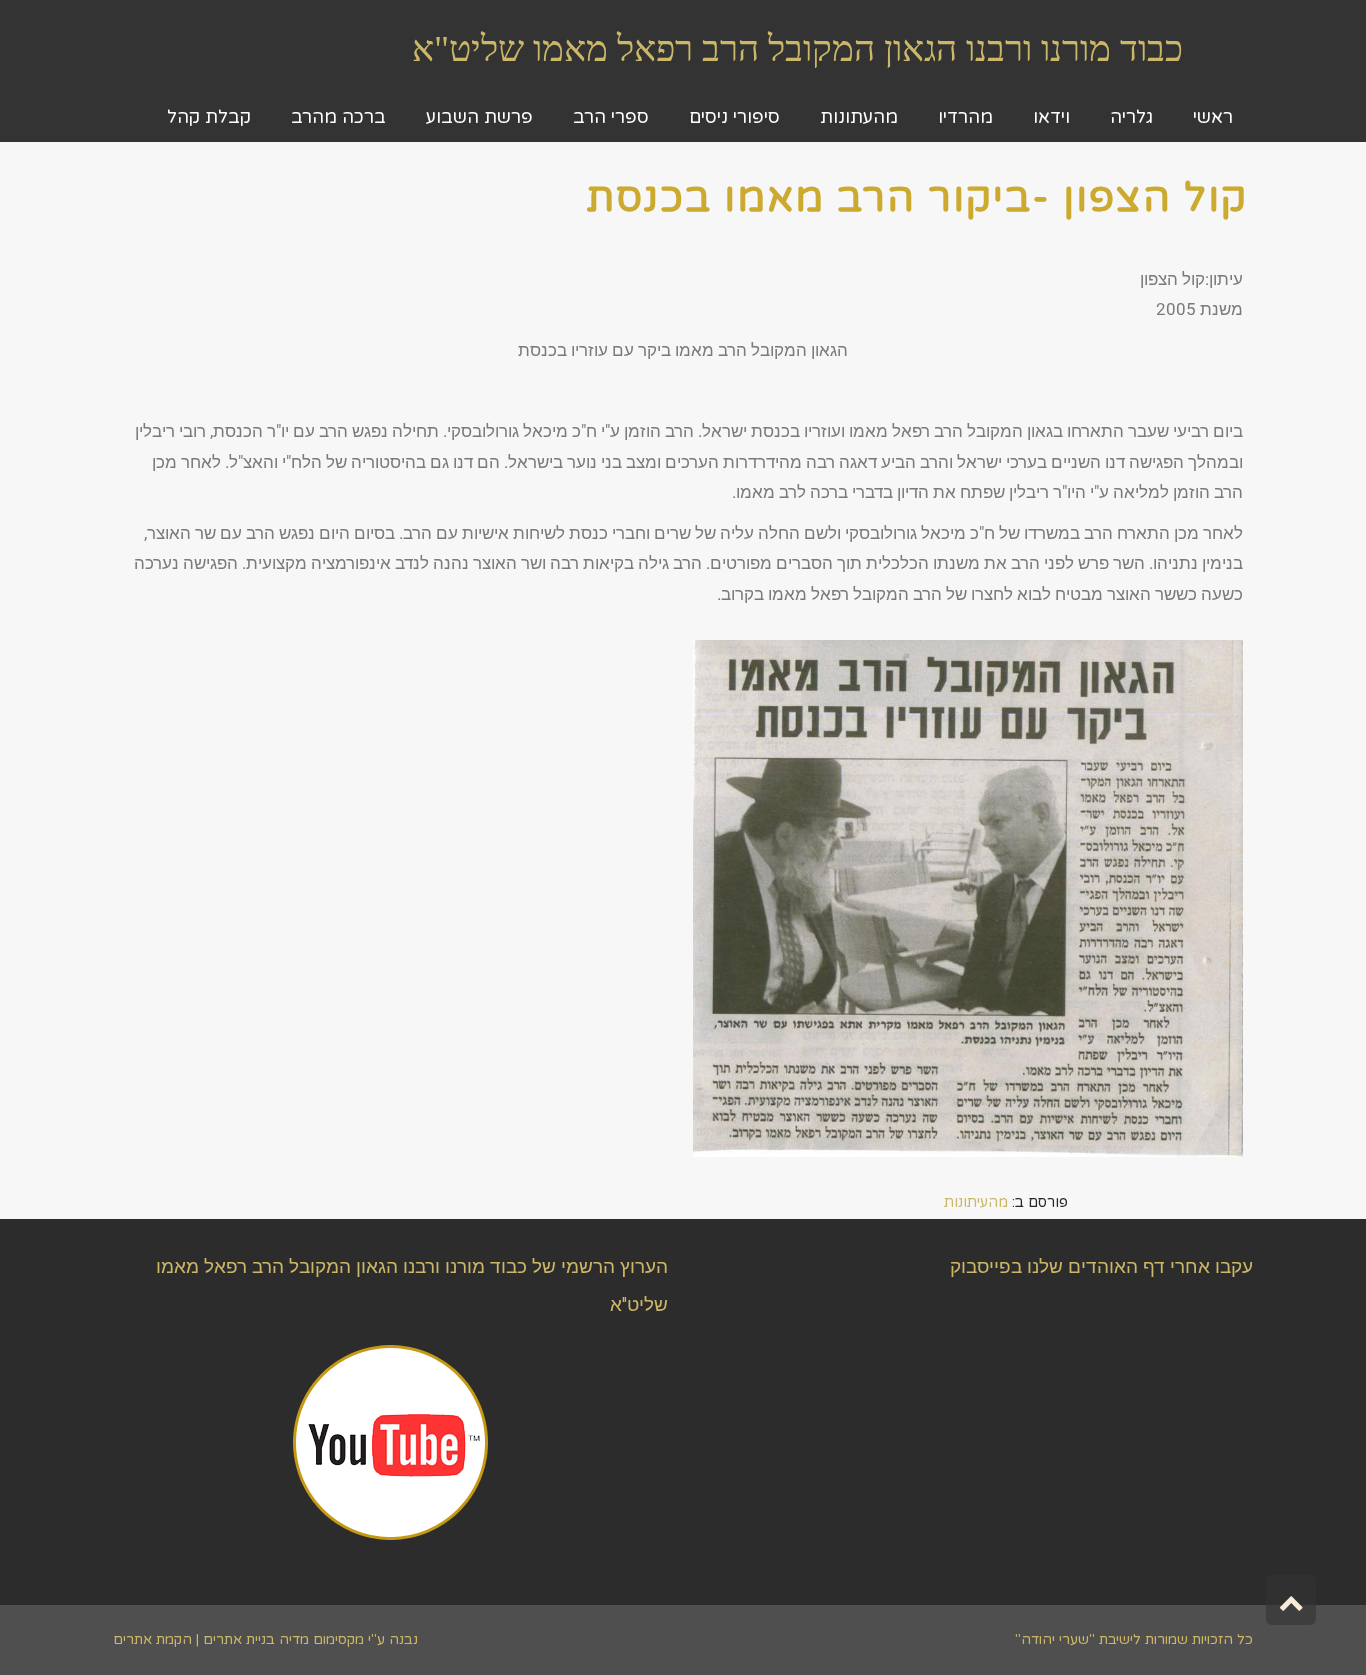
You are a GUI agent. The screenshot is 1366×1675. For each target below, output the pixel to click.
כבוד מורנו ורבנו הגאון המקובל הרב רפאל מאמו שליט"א (797, 48)
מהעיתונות (976, 1202)
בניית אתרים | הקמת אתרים (194, 1639)
